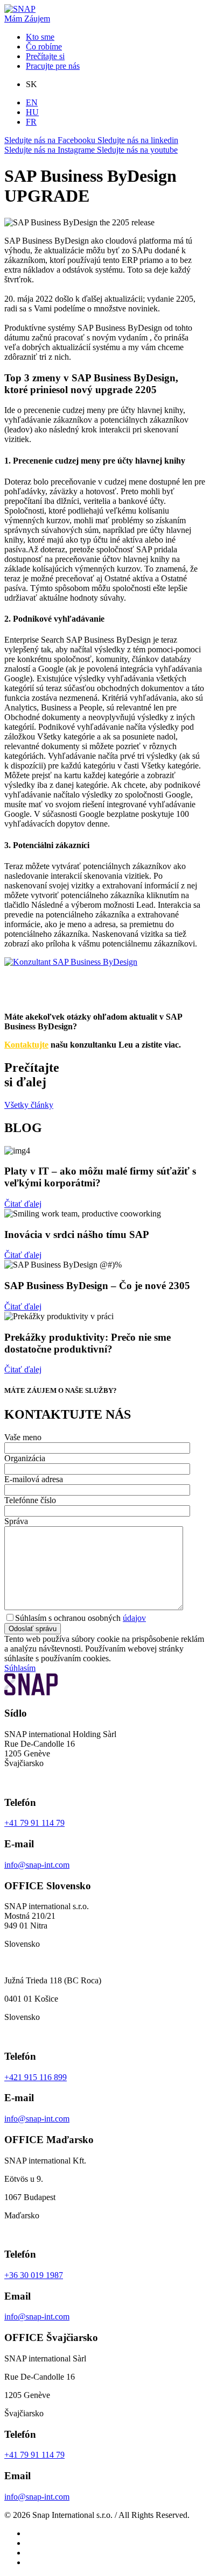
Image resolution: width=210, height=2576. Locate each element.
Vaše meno (23, 1437)
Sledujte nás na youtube (137, 150)
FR (31, 122)
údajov (134, 1618)
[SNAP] (20, 9)
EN (32, 102)
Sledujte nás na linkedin (138, 140)
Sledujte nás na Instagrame (51, 150)
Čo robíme (44, 47)
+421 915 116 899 (36, 2077)
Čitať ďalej (23, 1204)
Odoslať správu (33, 1629)
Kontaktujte (26, 1045)
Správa (16, 1521)
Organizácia (25, 1458)
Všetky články (29, 1105)
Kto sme (40, 37)
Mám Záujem (27, 19)
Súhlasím (20, 1668)
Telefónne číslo (30, 1500)
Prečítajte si (45, 56)
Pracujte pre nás (53, 66)
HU (32, 112)
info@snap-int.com (37, 1865)
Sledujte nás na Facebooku (51, 140)
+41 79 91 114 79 (34, 1823)
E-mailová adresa (34, 1479)
